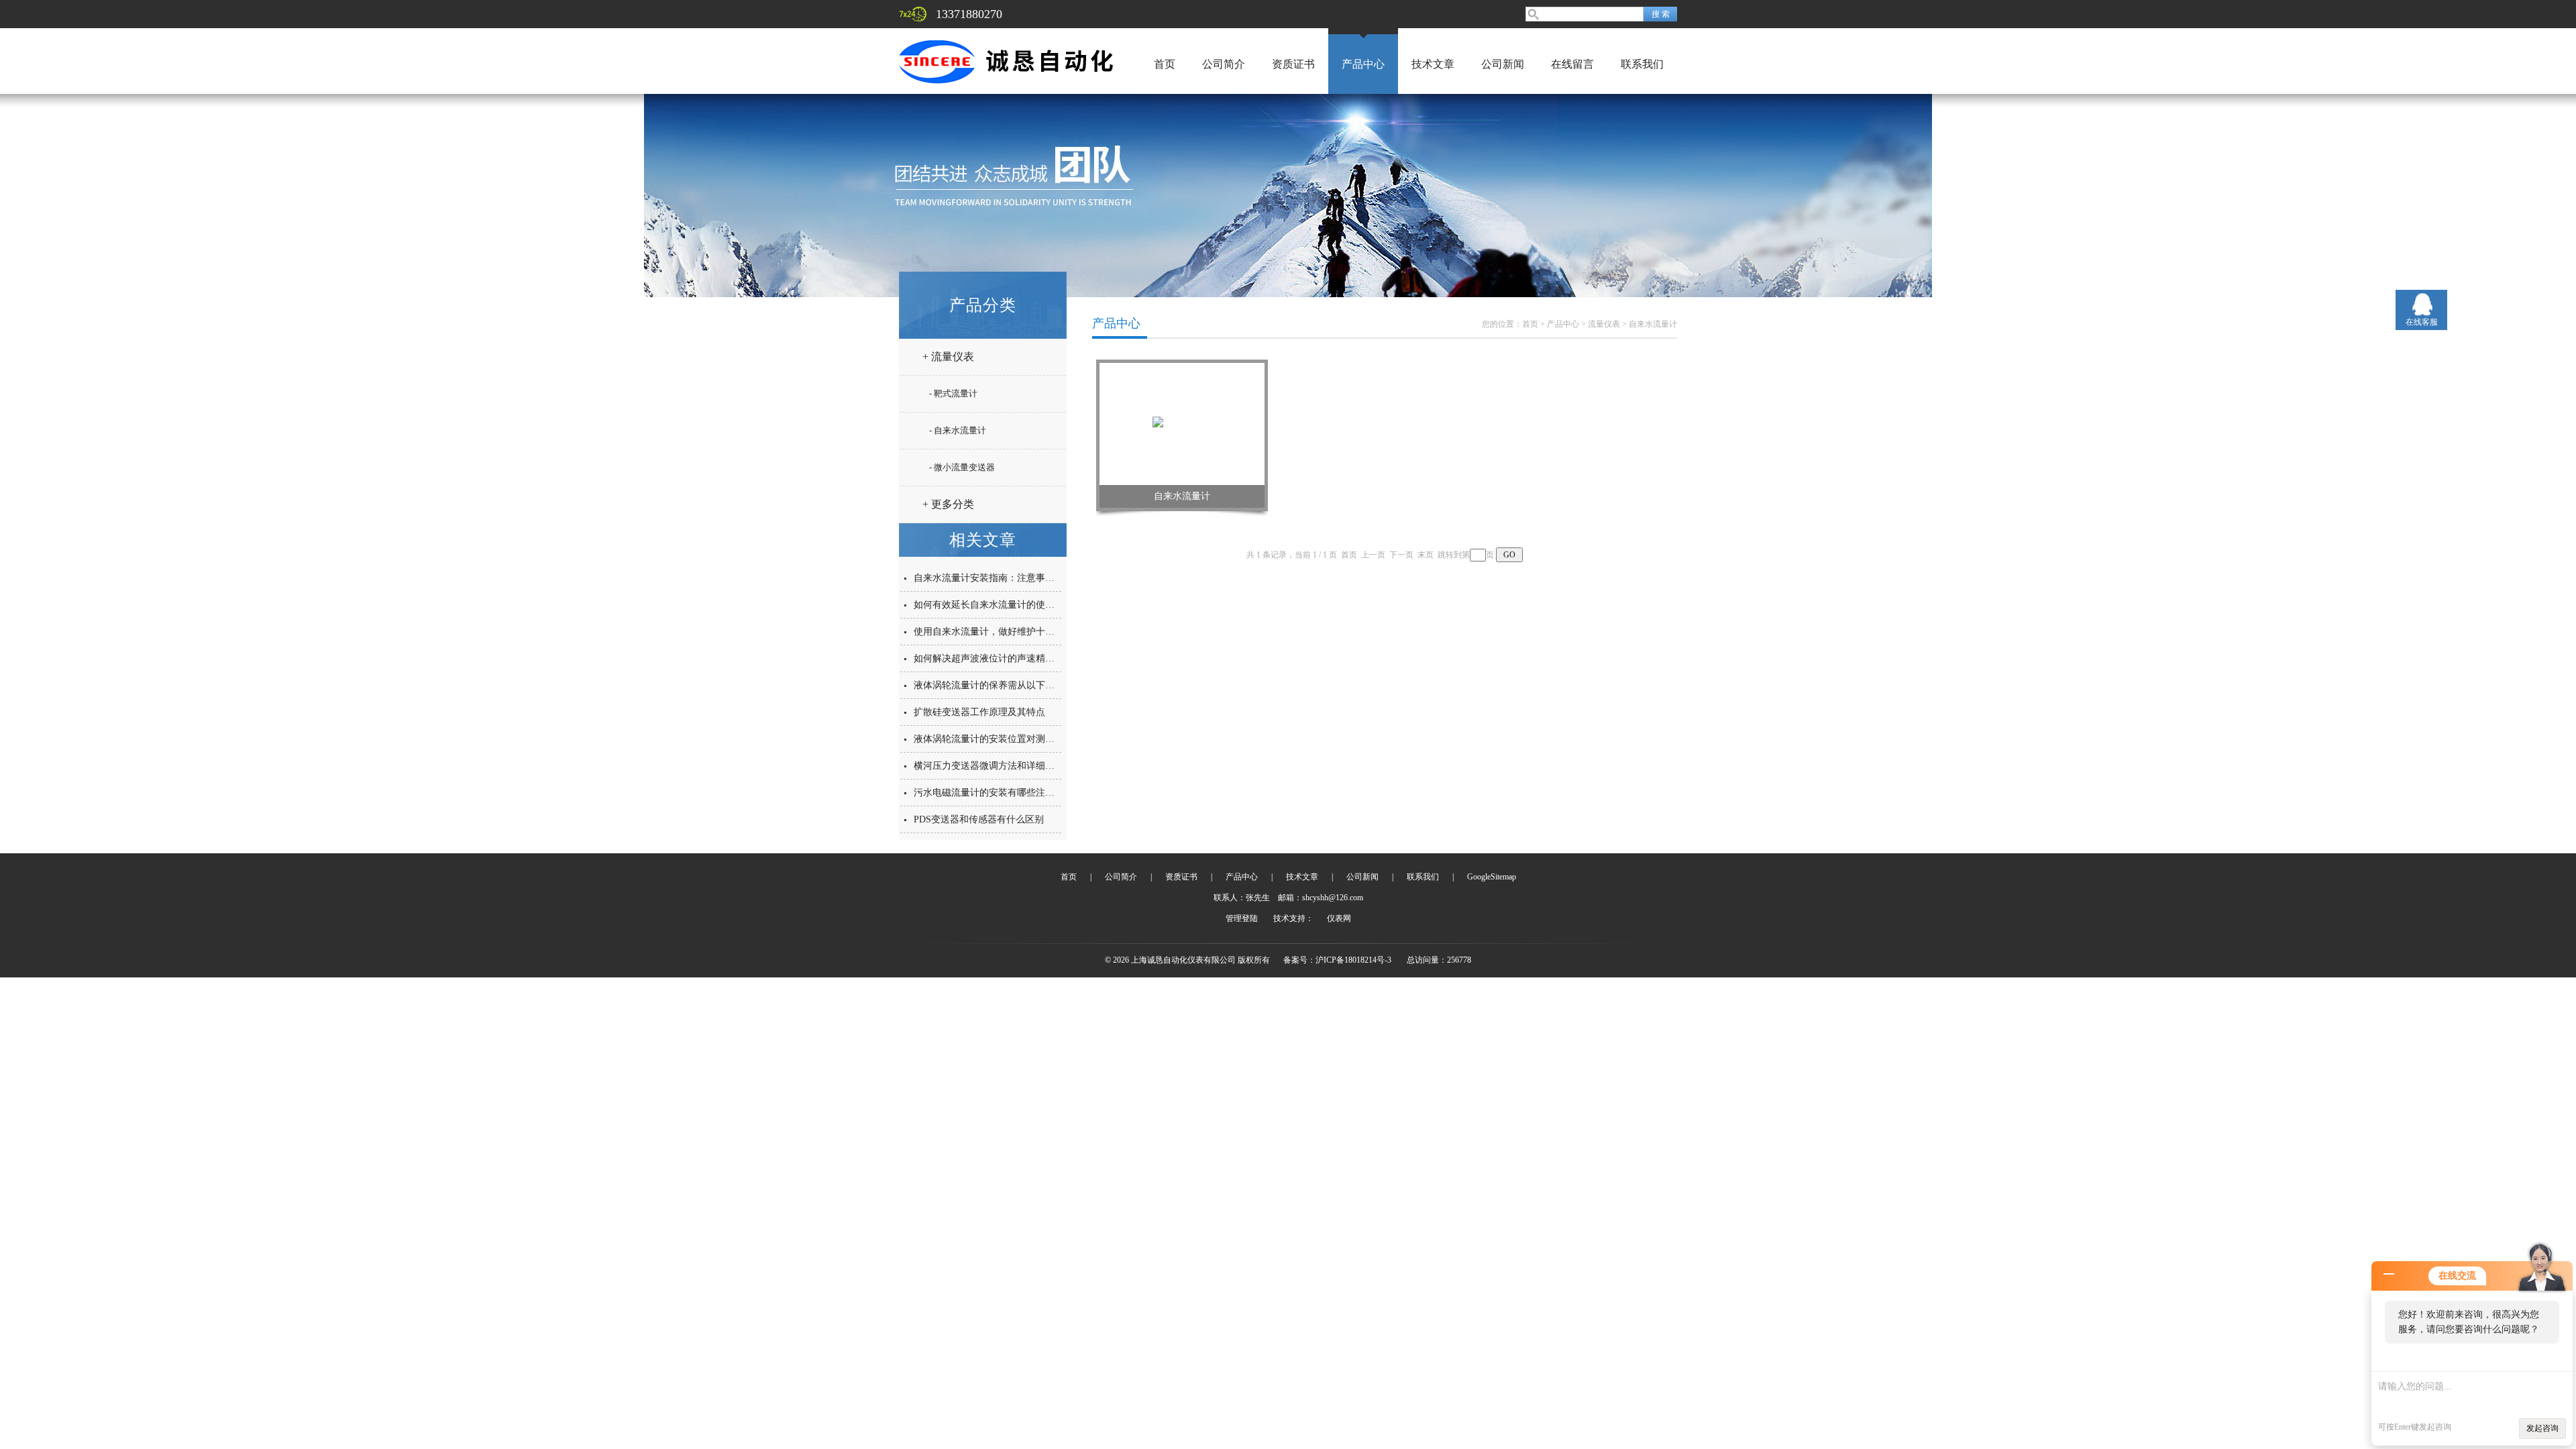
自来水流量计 (1653, 324)
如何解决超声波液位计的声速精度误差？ (998, 658)
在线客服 (2422, 322)
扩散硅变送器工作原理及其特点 (979, 712)
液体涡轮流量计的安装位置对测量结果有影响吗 (1012, 739)
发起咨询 (2542, 1428)
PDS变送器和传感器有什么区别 (979, 819)
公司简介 (1224, 64)
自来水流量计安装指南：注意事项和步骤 (998, 578)
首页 (1165, 64)
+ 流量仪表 (948, 357)
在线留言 (1572, 64)
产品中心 (1363, 64)
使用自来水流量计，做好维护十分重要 (994, 632)
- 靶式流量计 (953, 393)
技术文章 (1433, 64)
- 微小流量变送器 (962, 467)
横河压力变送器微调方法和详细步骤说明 (998, 766)
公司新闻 (1503, 64)
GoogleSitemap (1492, 877)
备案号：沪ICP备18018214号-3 (1337, 960)
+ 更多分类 (948, 504)
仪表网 (1339, 918)
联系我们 (1642, 64)
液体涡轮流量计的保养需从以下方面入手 (998, 685)
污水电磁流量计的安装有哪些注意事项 (994, 793)
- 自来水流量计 (958, 430)
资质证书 (1293, 64)
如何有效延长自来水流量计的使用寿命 (994, 605)
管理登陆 (1242, 918)
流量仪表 (1604, 324)
